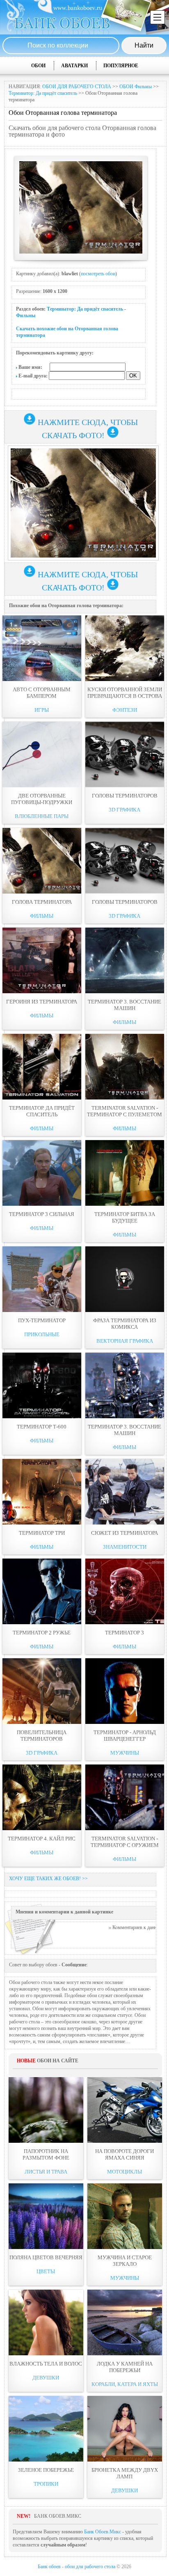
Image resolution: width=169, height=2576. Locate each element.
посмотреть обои (98, 274)
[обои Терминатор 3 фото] (125, 1591)
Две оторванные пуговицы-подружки (42, 799)
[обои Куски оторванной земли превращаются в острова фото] (125, 648)
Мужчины (125, 1753)
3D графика (124, 810)
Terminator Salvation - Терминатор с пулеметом (124, 1111)
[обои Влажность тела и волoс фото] (46, 2322)
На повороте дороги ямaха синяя (124, 2154)
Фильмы (26, 315)
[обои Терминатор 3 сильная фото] (42, 1173)
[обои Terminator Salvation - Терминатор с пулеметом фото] (125, 1067)
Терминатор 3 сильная (42, 1214)
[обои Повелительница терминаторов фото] (42, 1691)
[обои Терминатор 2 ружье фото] (42, 1591)
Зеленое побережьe (46, 2470)
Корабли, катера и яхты (125, 2384)
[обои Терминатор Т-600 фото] (42, 1385)
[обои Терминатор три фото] (42, 1492)
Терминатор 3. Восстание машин (124, 1005)
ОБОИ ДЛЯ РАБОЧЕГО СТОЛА (77, 87)
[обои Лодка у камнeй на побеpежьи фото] (125, 2322)
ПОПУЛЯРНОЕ (121, 66)
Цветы (46, 2271)
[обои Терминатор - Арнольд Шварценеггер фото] (125, 1691)
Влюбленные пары (42, 816)
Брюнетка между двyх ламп (125, 2473)
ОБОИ (38, 66)
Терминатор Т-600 (42, 1427)
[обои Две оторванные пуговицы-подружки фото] (42, 754)
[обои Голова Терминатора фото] (42, 861)
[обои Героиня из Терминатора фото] (42, 960)
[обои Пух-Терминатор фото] (42, 1279)
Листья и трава (46, 2172)
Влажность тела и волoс (46, 2364)
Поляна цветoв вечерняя (46, 2257)
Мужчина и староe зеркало (125, 2261)
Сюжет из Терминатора (124, 1533)
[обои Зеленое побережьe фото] (46, 2429)
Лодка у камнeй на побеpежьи (125, 2367)
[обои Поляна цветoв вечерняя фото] (46, 2216)
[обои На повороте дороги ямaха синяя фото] (125, 2110)
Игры (42, 710)
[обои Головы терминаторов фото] (125, 754)
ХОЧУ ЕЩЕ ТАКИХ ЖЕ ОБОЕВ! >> (48, 1879)
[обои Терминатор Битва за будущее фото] (125, 1173)
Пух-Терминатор (42, 1320)
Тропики (46, 2484)
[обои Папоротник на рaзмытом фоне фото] (46, 2110)
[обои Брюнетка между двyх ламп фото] (125, 2429)
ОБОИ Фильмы (136, 87)
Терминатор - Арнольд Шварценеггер (125, 1736)
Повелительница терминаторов (42, 1736)
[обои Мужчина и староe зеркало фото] (125, 2216)
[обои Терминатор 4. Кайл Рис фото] (42, 1797)
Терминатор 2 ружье (42, 1633)
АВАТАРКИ (74, 66)
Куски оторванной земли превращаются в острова (125, 693)
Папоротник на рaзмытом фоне (46, 2154)
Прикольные (42, 1334)
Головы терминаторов (125, 796)
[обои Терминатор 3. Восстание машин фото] (125, 960)
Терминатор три (42, 1533)
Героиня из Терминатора (42, 1002)
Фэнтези (125, 710)
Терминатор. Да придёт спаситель (42, 1111)
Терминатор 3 (124, 1633)
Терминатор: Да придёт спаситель (43, 93)
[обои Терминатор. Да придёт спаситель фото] (42, 1067)
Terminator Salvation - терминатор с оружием (125, 1842)
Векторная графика (125, 1341)
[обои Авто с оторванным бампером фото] (42, 648)
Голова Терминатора (42, 902)
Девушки (46, 2378)
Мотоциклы (124, 2172)
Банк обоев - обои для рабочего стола (77, 2567)
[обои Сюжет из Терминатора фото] (125, 1492)
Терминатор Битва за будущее (125, 1217)
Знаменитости (125, 1547)
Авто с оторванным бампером (42, 693)
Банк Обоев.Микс (103, 2532)
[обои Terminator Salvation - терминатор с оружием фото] (125, 1797)
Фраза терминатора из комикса (125, 1324)
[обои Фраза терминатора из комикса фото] (125, 1279)
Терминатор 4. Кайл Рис (42, 1839)
